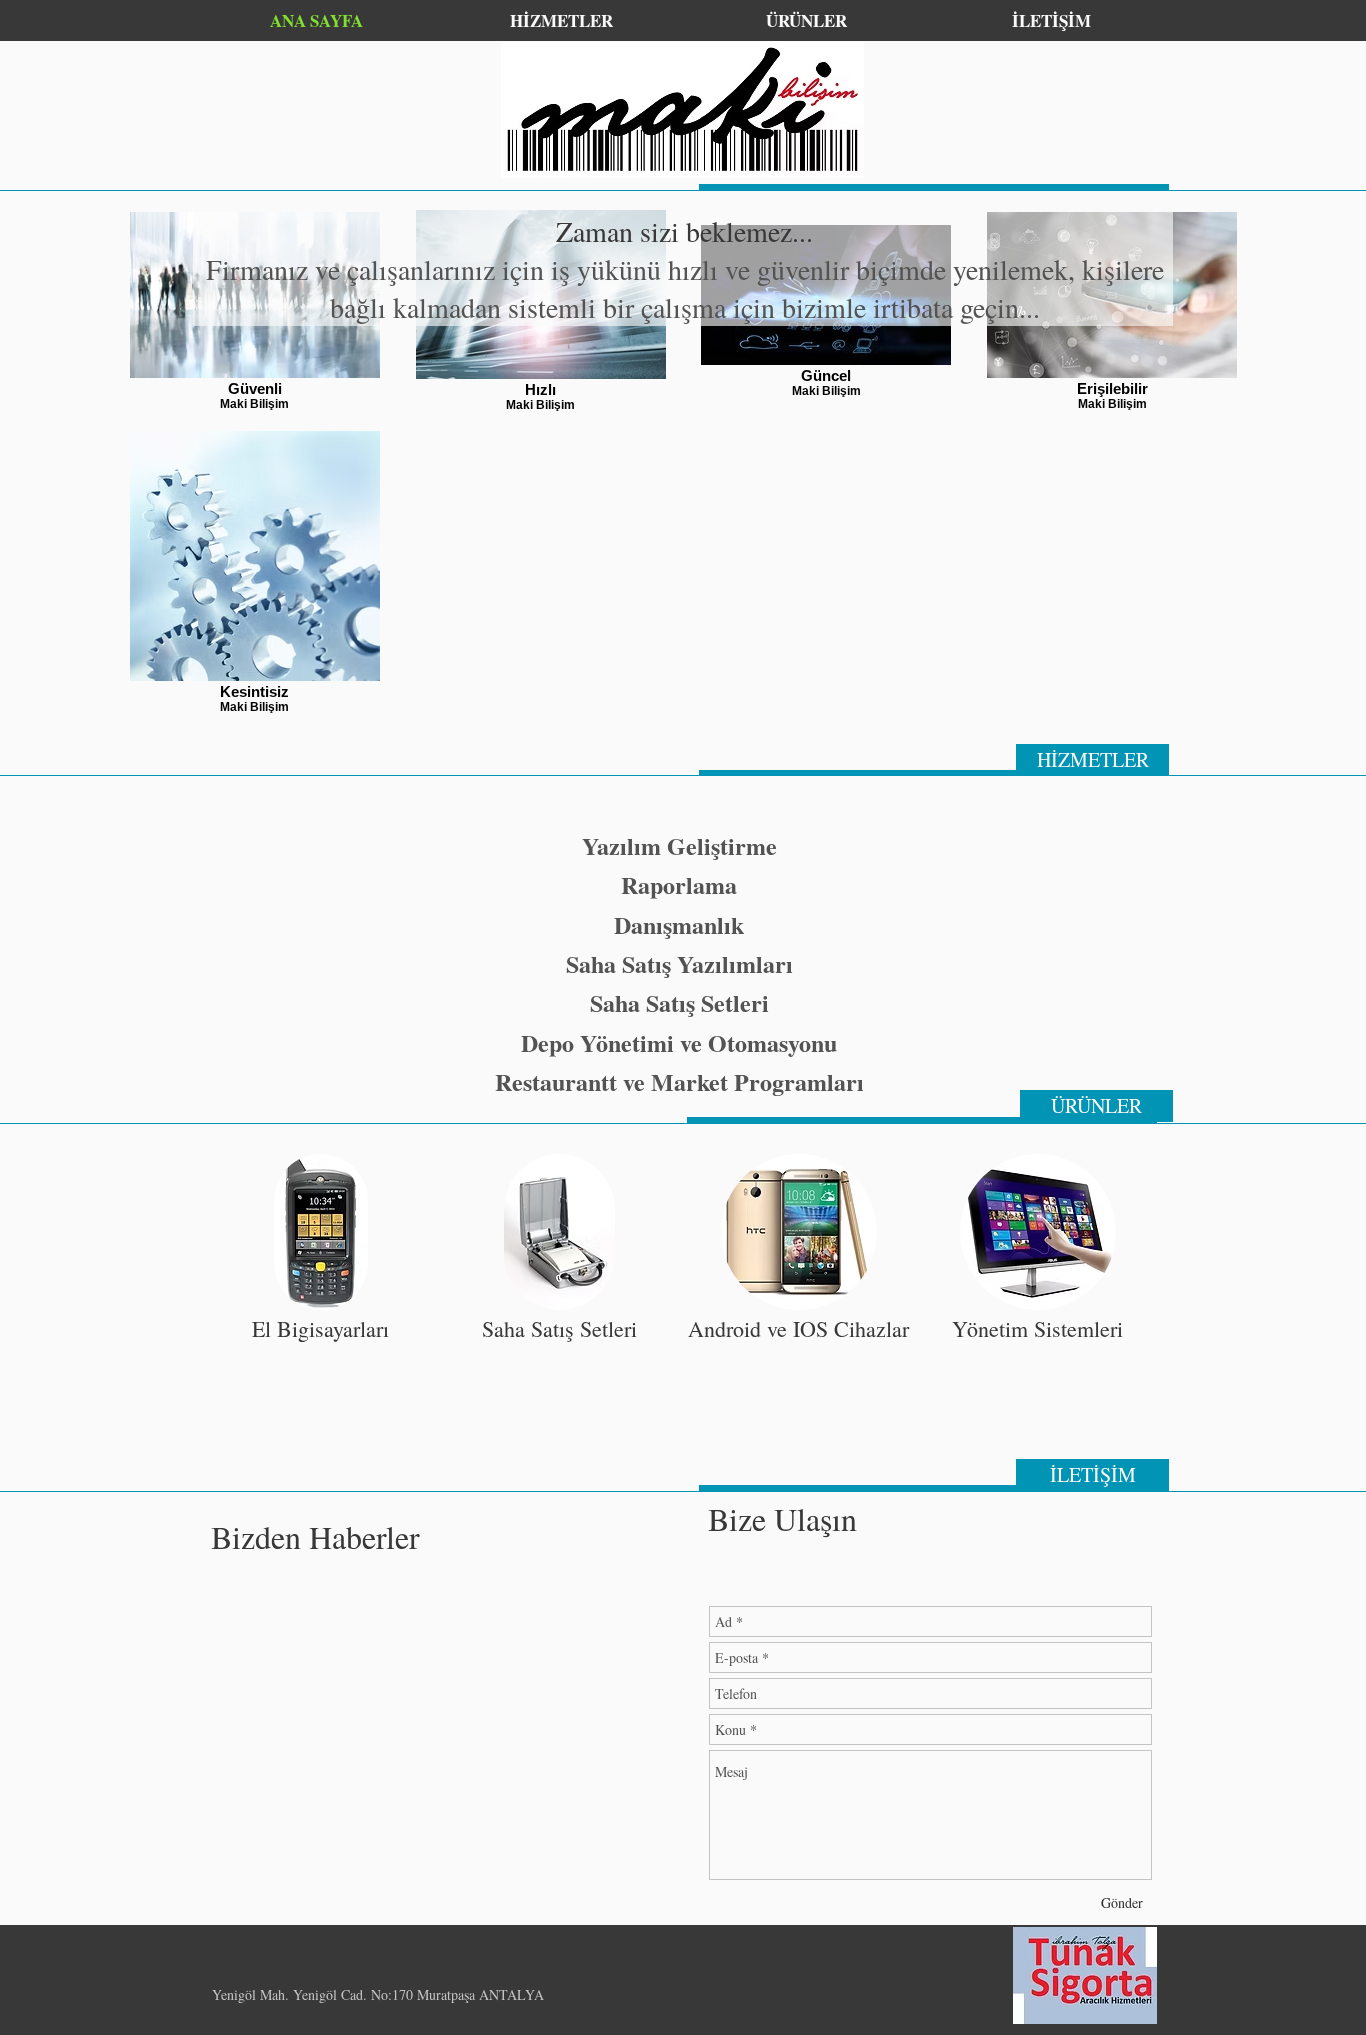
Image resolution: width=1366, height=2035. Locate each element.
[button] (320, 1294)
